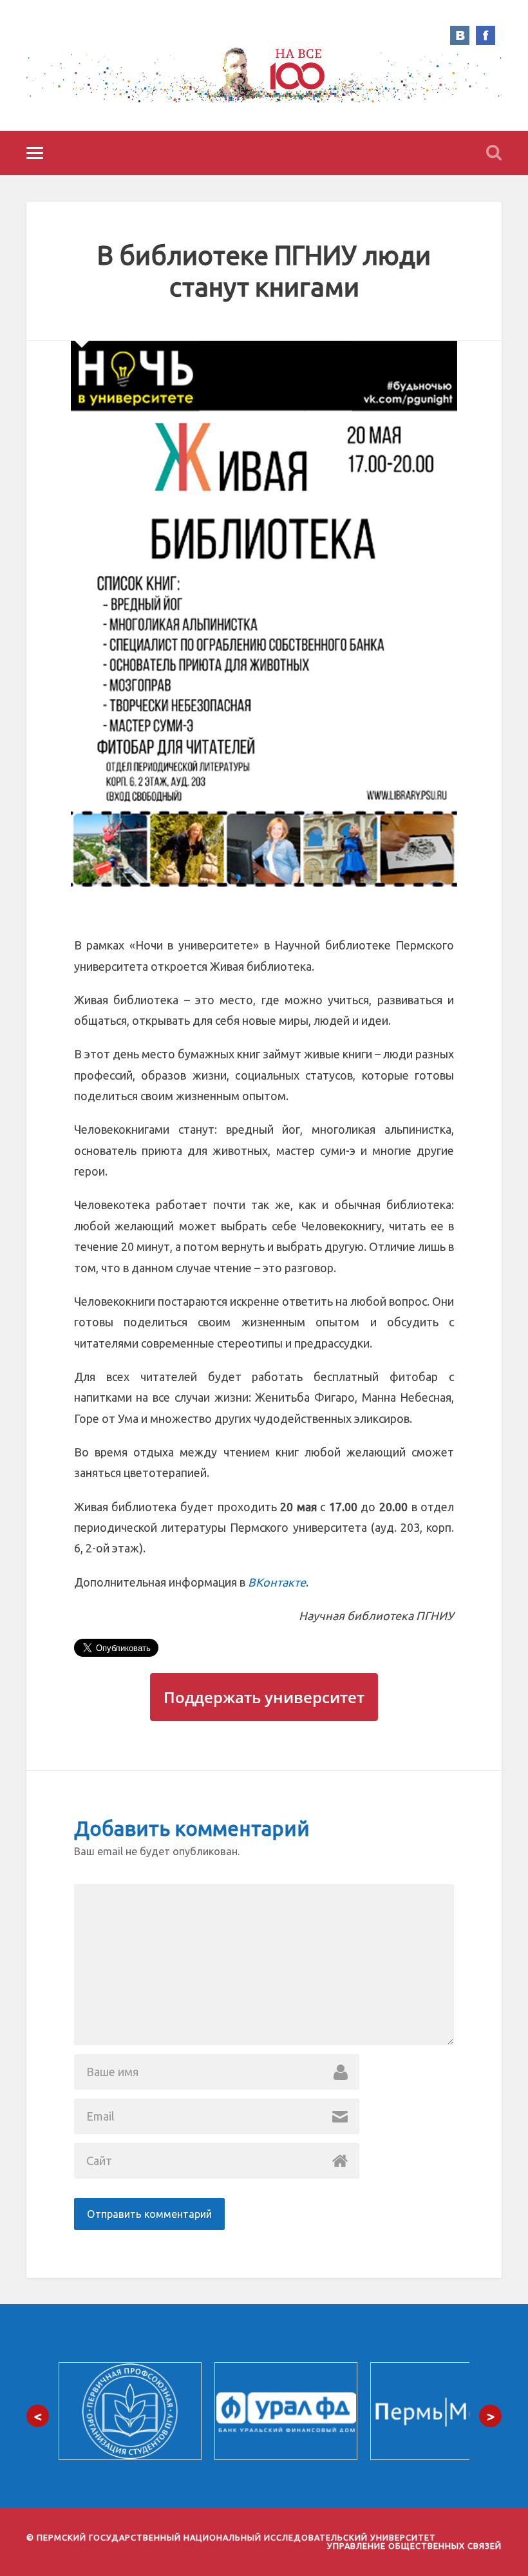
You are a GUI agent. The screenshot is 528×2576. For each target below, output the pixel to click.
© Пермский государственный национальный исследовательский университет (231, 2537)
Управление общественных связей (414, 2546)
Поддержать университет (264, 1697)
